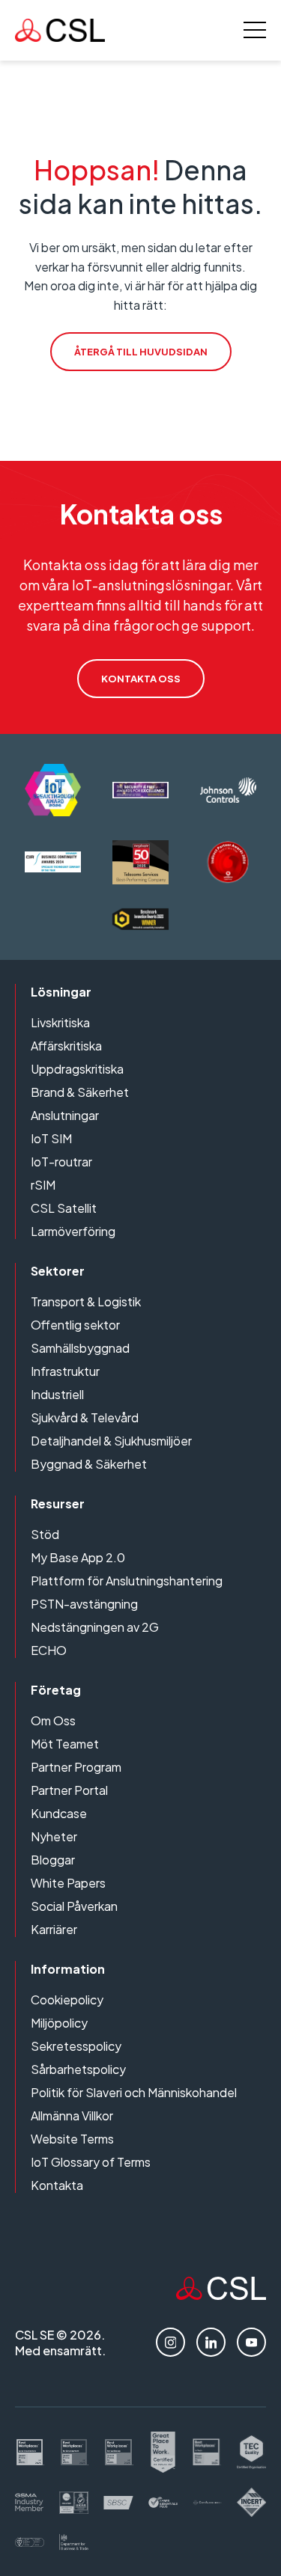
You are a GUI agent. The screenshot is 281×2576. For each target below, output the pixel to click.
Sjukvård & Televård (85, 1417)
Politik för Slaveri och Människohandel (134, 2092)
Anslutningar (65, 1115)
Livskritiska (60, 1022)
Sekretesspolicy (76, 2046)
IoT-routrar (61, 1162)
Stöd (45, 1534)
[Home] (221, 2295)
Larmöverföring (73, 1231)
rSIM (43, 1185)
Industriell (57, 1394)
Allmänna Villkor (72, 2115)
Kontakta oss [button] (141, 679)
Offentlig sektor (75, 1325)
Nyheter (54, 1836)
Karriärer (54, 1929)
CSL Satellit (64, 1208)
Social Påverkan (74, 1906)
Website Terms (72, 2139)
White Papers (68, 1883)
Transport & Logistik (86, 1301)
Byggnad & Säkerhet (89, 1464)
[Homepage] (60, 30)
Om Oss (53, 1720)
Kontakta (57, 2185)
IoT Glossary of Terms (91, 2162)
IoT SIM (51, 1138)
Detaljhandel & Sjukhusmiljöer (111, 1441)
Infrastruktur (65, 1371)
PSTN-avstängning (84, 1604)
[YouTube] (251, 2342)
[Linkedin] (211, 2342)
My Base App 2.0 (78, 1557)
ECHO (49, 1650)
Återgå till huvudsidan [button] (141, 352)
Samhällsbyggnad (80, 1348)
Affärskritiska (66, 1046)
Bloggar (53, 1860)
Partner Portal (69, 1790)
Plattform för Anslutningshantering (127, 1581)
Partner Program (76, 1767)
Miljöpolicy (59, 2023)
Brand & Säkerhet (80, 1092)
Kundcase (59, 1813)
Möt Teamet (65, 1744)
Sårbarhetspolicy (78, 2069)
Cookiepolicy (67, 2000)
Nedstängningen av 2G (95, 1627)
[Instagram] (170, 2342)
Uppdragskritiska (77, 1069)
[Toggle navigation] (255, 30)
